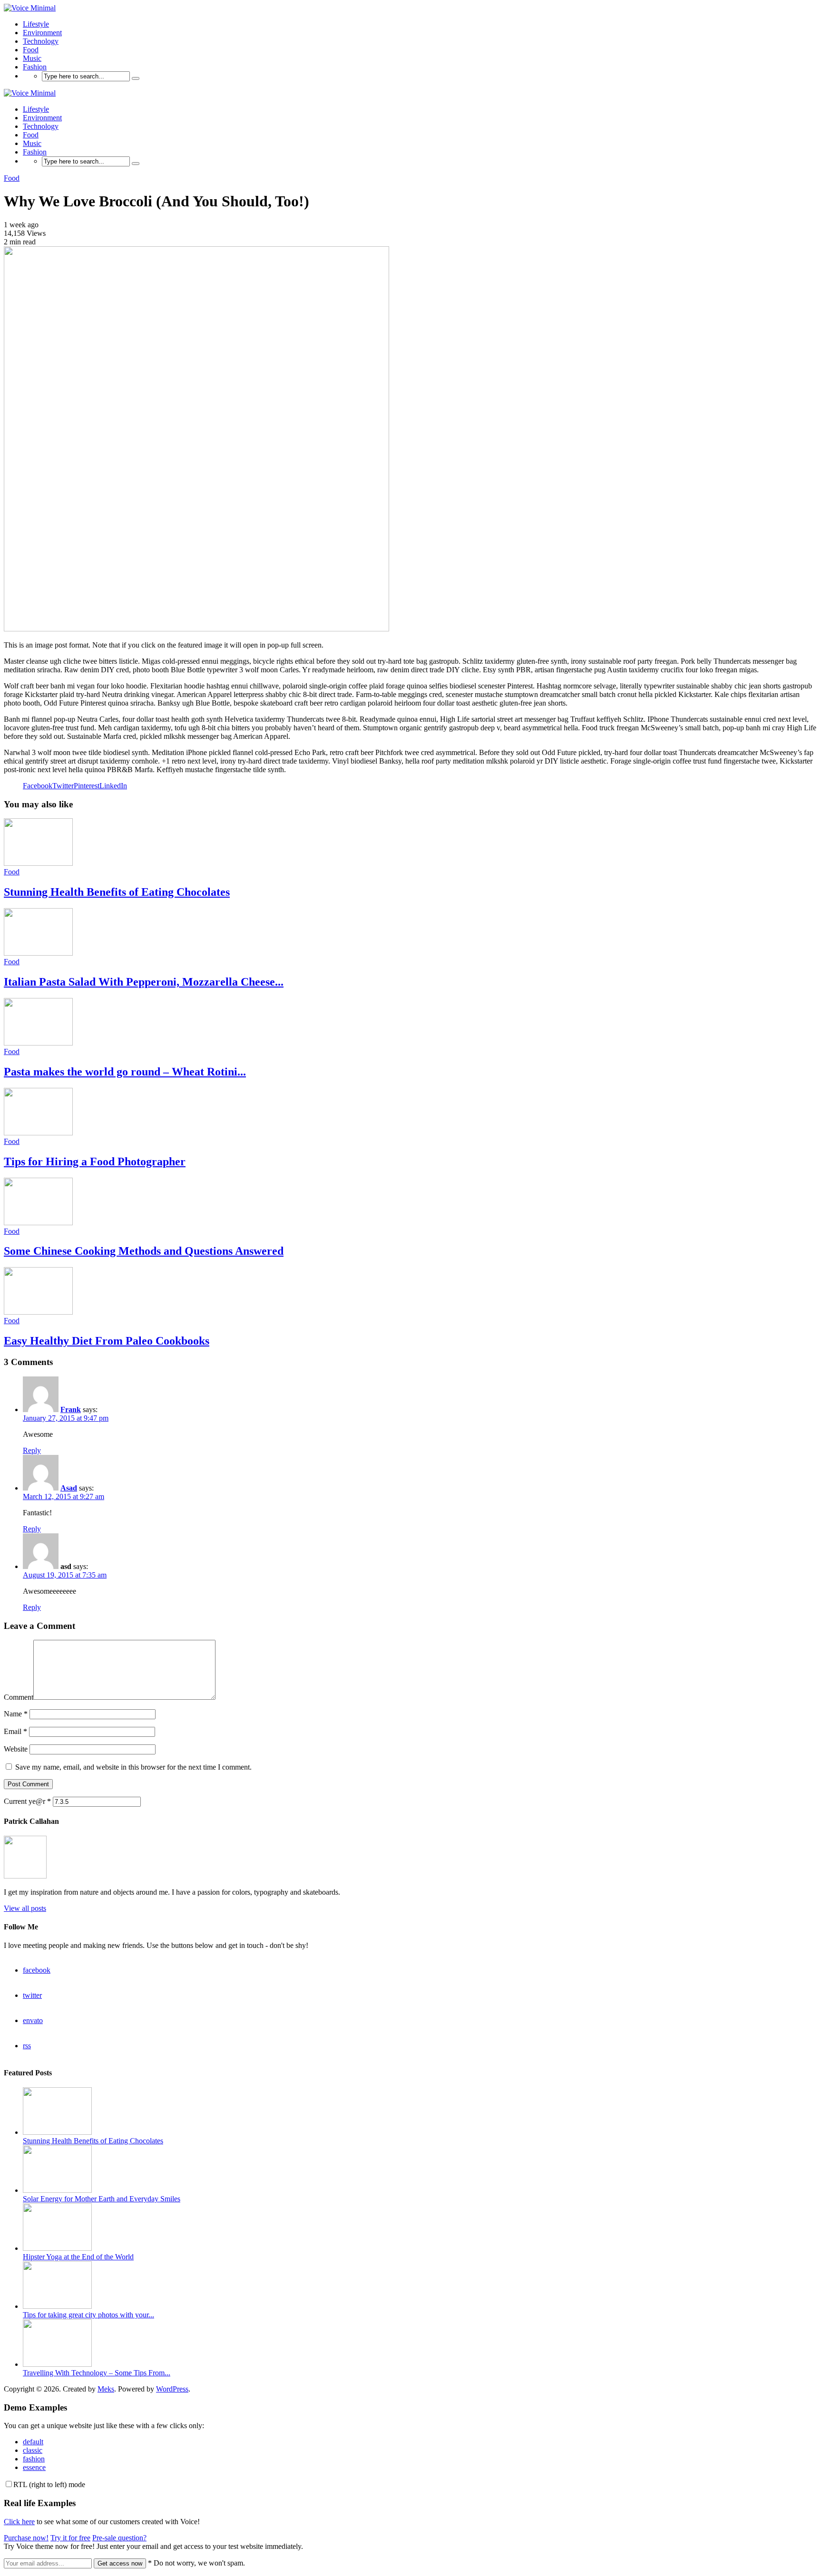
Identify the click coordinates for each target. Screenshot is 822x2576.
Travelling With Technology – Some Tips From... (97, 2373)
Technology (41, 41)
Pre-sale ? (119, 2538)
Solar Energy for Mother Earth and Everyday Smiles (102, 2199)
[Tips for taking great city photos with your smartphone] (57, 2306)
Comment (19, 1697)
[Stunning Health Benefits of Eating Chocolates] (38, 863)
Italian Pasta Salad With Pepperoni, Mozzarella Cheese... (144, 982)
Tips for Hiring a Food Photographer (95, 1162)
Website (16, 1749)
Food (31, 50)
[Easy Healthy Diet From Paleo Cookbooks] (38, 1312)
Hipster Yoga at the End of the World (78, 2257)
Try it (70, 2538)
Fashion (35, 67)
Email (15, 1731)
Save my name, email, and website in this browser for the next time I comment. (133, 1767)
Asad (69, 1488)
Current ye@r (27, 1801)
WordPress (172, 2389)
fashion (34, 2459)
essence (34, 2467)
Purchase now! (26, 2538)
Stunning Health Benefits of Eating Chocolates (117, 892)
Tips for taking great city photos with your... (88, 2315)
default (33, 2442)
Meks (106, 2389)
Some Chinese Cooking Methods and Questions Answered (144, 1251)
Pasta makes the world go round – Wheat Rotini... (125, 1072)
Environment (42, 33)
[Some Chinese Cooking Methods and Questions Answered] (38, 1223)
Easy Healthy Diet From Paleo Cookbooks (107, 1341)
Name (16, 1714)
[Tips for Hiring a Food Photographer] (38, 1133)
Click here (19, 2522)
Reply (32, 1450)
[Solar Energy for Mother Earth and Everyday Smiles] (57, 2190)
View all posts (25, 1908)
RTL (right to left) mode (49, 2484)
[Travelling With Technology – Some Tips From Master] (57, 2364)
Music (32, 58)
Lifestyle (36, 24)
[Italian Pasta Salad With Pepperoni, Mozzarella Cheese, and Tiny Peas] (38, 953)
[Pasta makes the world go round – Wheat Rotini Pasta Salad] (38, 1043)
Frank (71, 1409)
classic (33, 2450)
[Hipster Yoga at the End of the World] (57, 2248)
